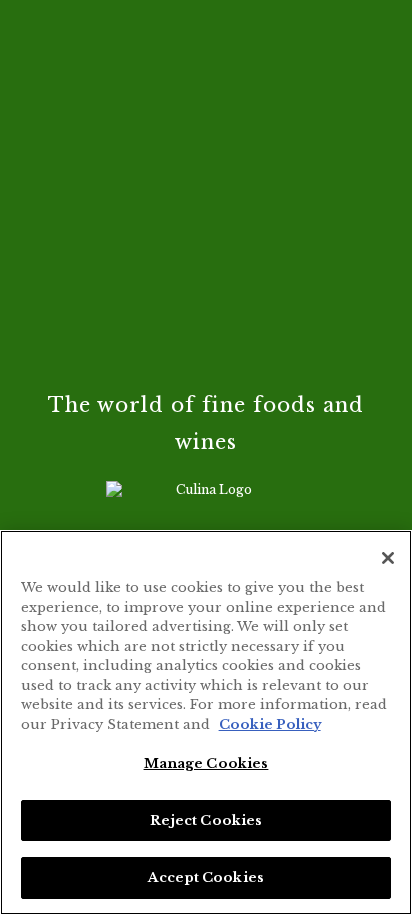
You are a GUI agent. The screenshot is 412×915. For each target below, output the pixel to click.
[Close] (388, 558)
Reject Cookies (206, 820)
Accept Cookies (206, 877)
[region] (206, 722)
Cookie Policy (270, 724)
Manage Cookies (206, 763)
